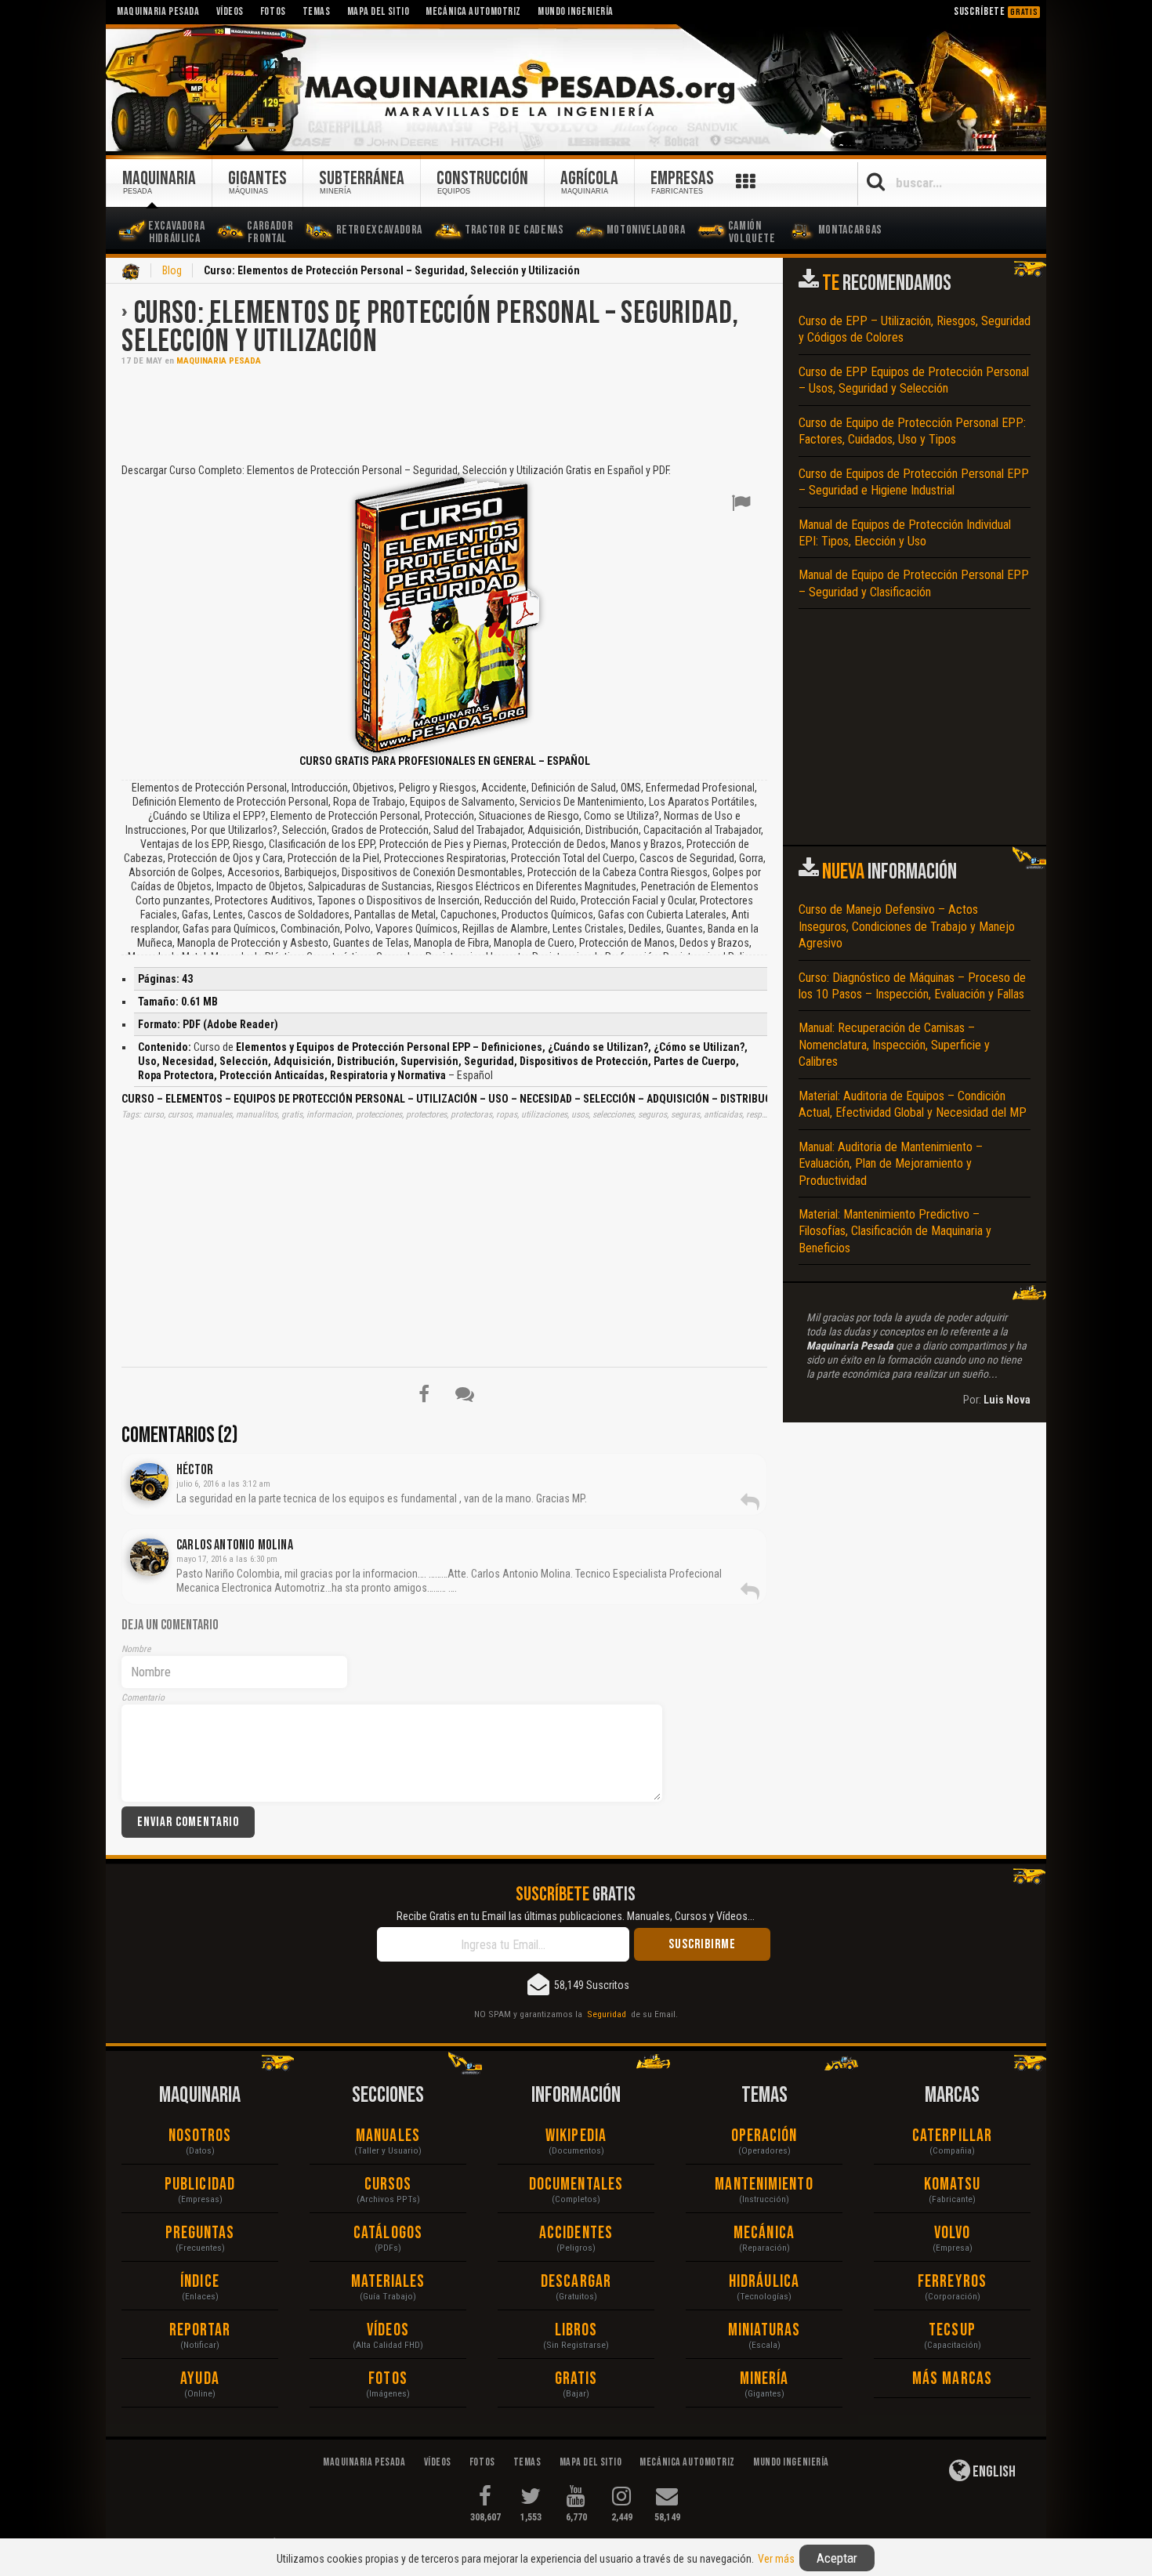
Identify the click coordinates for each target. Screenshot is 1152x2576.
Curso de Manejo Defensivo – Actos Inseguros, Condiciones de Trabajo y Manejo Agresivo (907, 926)
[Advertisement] (444, 413)
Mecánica (764, 2233)
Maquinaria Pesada (219, 361)
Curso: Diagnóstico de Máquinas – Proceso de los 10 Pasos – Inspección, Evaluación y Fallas (912, 986)
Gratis (576, 2379)
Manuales (388, 2136)
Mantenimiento (764, 2185)
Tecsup (952, 2330)
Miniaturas (764, 2330)
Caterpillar (952, 2136)
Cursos (388, 2185)
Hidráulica (764, 2282)
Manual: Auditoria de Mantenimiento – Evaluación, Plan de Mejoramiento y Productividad (891, 1164)
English (993, 2472)
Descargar (576, 2282)
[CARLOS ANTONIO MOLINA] (149, 1557)
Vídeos (388, 2330)
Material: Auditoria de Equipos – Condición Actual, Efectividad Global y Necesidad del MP (913, 1104)
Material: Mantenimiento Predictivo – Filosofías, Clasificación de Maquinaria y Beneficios (895, 1231)
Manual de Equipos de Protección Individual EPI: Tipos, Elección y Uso (905, 533)
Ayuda (200, 2379)
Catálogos (388, 2233)
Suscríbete (996, 11)
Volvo (953, 2233)
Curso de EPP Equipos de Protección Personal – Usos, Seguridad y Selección (914, 380)
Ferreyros (952, 2282)
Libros (576, 2330)
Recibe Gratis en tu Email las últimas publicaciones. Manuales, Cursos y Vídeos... (576, 1916)
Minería (764, 2379)
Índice (200, 2282)
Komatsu (953, 2185)
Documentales (576, 2185)
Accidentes (576, 2233)
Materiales (388, 2282)
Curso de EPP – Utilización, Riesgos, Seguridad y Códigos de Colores (915, 329)
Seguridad (607, 2014)
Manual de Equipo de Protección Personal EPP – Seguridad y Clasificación (914, 583)
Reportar (200, 2330)
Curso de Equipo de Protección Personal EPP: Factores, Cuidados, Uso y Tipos (912, 431)
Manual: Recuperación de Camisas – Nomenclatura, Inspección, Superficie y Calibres (894, 1045)
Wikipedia (576, 2136)
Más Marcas (952, 2379)
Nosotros (200, 2136)
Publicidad (200, 2185)
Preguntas (200, 2233)
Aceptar (837, 2558)
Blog (172, 270)
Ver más (776, 2559)
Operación (764, 2136)
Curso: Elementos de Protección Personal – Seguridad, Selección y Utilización (430, 328)
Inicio (131, 272)
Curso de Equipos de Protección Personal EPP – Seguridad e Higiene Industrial (914, 482)
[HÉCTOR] (149, 1482)
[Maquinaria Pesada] (576, 89)
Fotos (388, 2379)
